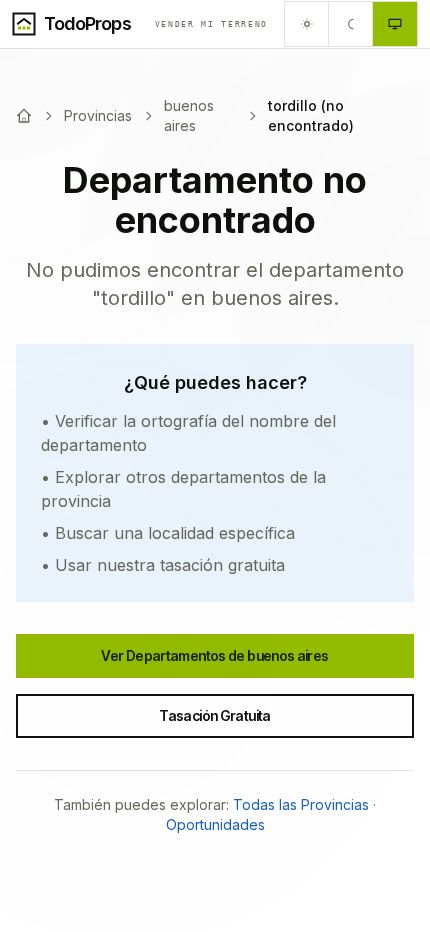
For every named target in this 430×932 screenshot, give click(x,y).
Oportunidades (215, 824)
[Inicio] (24, 116)
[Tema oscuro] (351, 24)
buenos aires (189, 115)
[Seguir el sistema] (395, 24)
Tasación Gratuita (214, 715)
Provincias (98, 115)
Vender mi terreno (211, 24)
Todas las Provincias (301, 804)
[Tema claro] (307, 24)
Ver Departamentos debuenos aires (214, 655)
